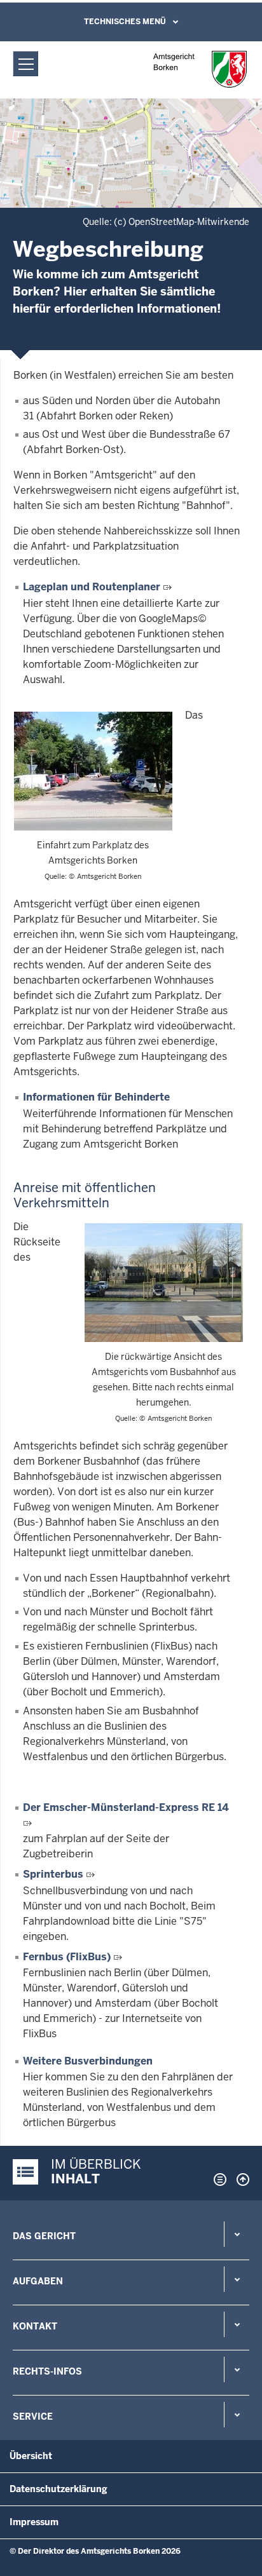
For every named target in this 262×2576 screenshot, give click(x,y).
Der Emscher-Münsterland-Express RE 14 (126, 1807)
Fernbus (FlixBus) (67, 1957)
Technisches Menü (125, 22)
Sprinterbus (53, 1874)
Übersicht (31, 2456)
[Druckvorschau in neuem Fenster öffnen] (217, 2179)
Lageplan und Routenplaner (92, 587)
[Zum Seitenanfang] (240, 2179)
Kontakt (35, 2326)
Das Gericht (44, 2236)
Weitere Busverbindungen (88, 2061)
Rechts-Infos (47, 2371)
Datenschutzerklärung (59, 2489)
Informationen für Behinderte (96, 1097)
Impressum (34, 2522)
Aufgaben (38, 2281)
